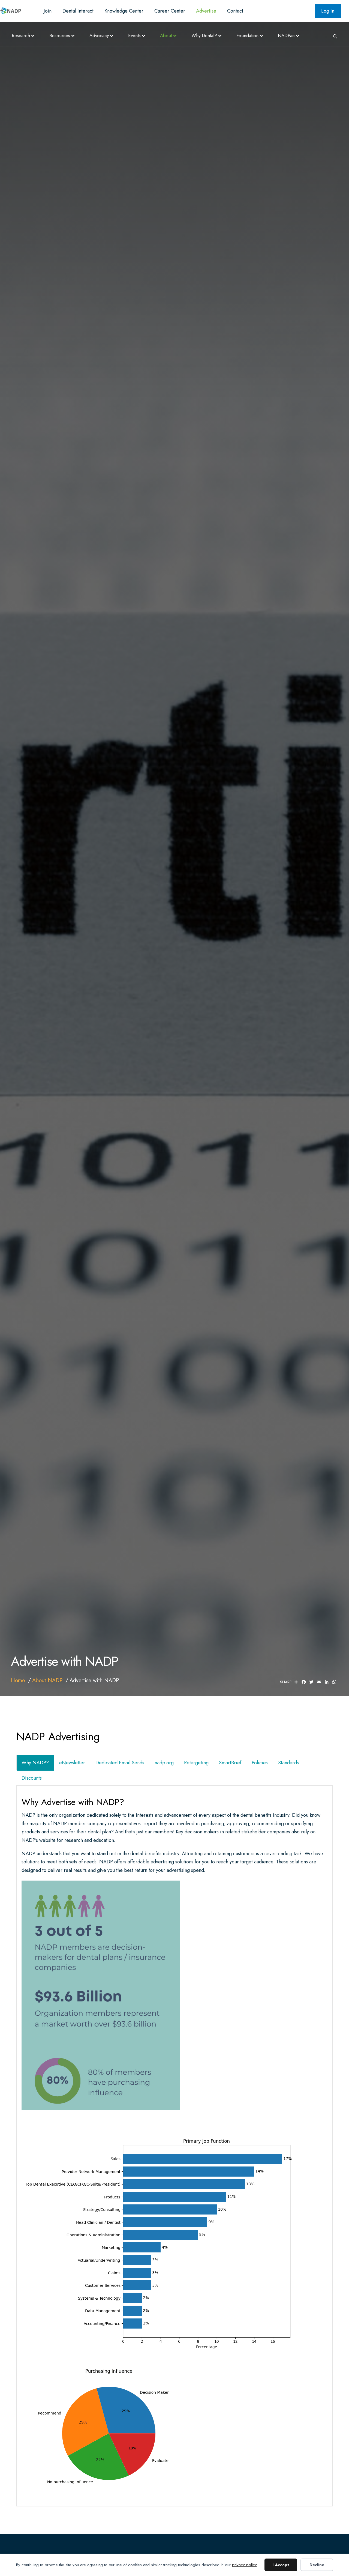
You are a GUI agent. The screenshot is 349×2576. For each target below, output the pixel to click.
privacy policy (244, 2565)
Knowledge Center (124, 11)
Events (134, 35)
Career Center (170, 11)
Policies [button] (260, 1763)
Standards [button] (288, 1763)
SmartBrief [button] (230, 1763)
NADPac (286, 35)
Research (21, 35)
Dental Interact (78, 11)
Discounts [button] (32, 1778)
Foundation (247, 35)
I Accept (281, 2565)
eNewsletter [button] (72, 1763)
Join (48, 11)
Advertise (206, 11)
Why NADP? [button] (35, 1763)
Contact (235, 11)
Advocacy (99, 35)
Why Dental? (204, 35)
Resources (60, 35)
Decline (317, 2565)
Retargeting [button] (196, 1763)
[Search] (333, 36)
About (166, 35)
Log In (328, 11)
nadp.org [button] (164, 1763)
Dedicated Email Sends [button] (120, 1763)
